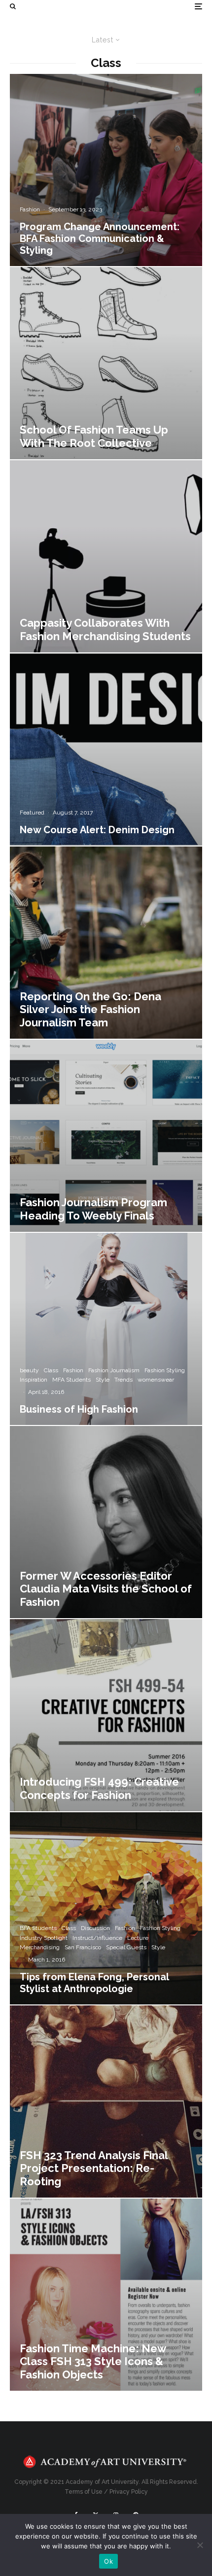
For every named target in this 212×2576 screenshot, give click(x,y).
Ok (108, 2561)
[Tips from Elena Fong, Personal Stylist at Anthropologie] (106, 1908)
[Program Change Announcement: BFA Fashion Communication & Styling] (106, 170)
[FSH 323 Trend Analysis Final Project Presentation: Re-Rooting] (106, 2101)
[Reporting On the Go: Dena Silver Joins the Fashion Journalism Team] (106, 943)
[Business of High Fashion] (106, 1329)
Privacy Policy (129, 2492)
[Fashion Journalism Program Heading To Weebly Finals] (106, 1136)
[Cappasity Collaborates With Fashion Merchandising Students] (106, 556)
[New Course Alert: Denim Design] (106, 749)
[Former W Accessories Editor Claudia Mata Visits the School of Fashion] (106, 1522)
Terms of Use (84, 2492)
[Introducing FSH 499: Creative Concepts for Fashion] (106, 1715)
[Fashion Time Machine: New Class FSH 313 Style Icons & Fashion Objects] (106, 2295)
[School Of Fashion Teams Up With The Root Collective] (106, 363)
